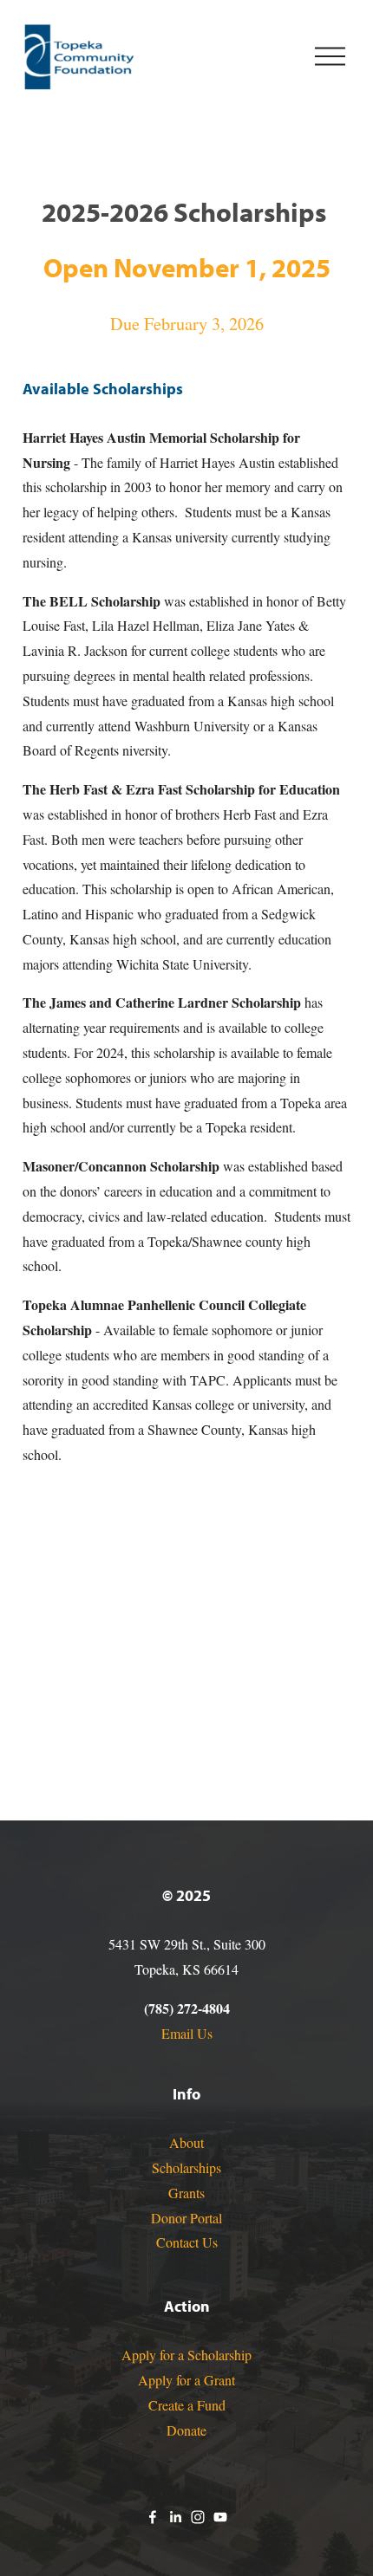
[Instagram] (198, 2517)
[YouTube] (220, 2517)
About (186, 2142)
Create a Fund (187, 2405)
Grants (186, 2193)
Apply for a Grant (186, 2380)
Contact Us (187, 2242)
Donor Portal (186, 2218)
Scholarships (186, 2167)
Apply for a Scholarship (186, 2355)
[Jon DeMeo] (153, 2517)
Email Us (187, 2033)
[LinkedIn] (175, 2517)
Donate (186, 2430)
